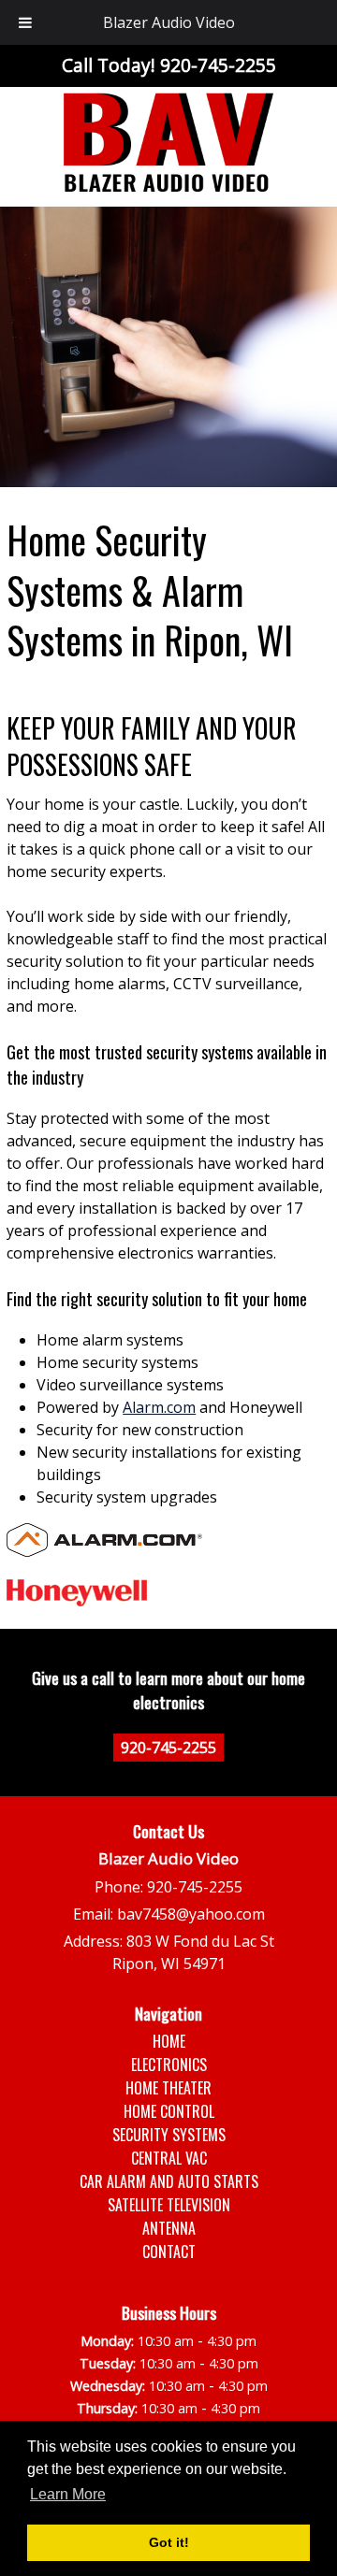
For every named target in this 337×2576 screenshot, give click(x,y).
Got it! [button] (169, 2542)
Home (169, 2041)
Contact (169, 2252)
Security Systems (169, 2135)
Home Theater (168, 2088)
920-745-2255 (168, 1748)
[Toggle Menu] (25, 22)
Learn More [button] (68, 2494)
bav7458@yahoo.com (191, 1914)
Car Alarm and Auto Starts (169, 2181)
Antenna (169, 2228)
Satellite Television (169, 2205)
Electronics (169, 2065)
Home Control (169, 2111)
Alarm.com (159, 1407)
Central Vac (169, 2158)
